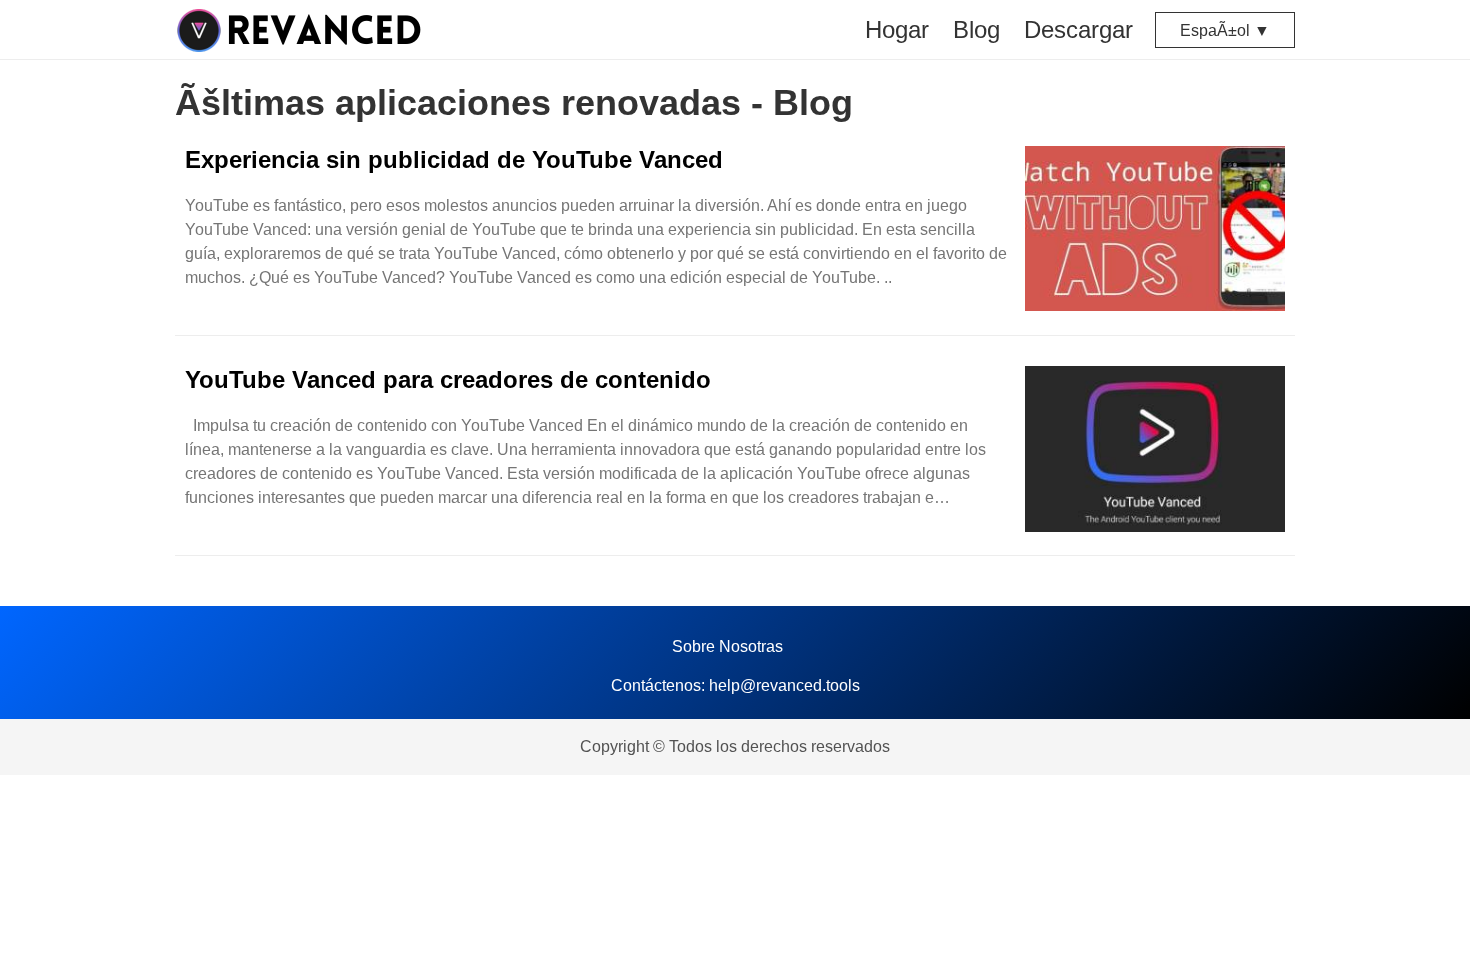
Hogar (897, 29)
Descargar (1078, 29)
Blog (976, 29)
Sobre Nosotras (727, 646)
